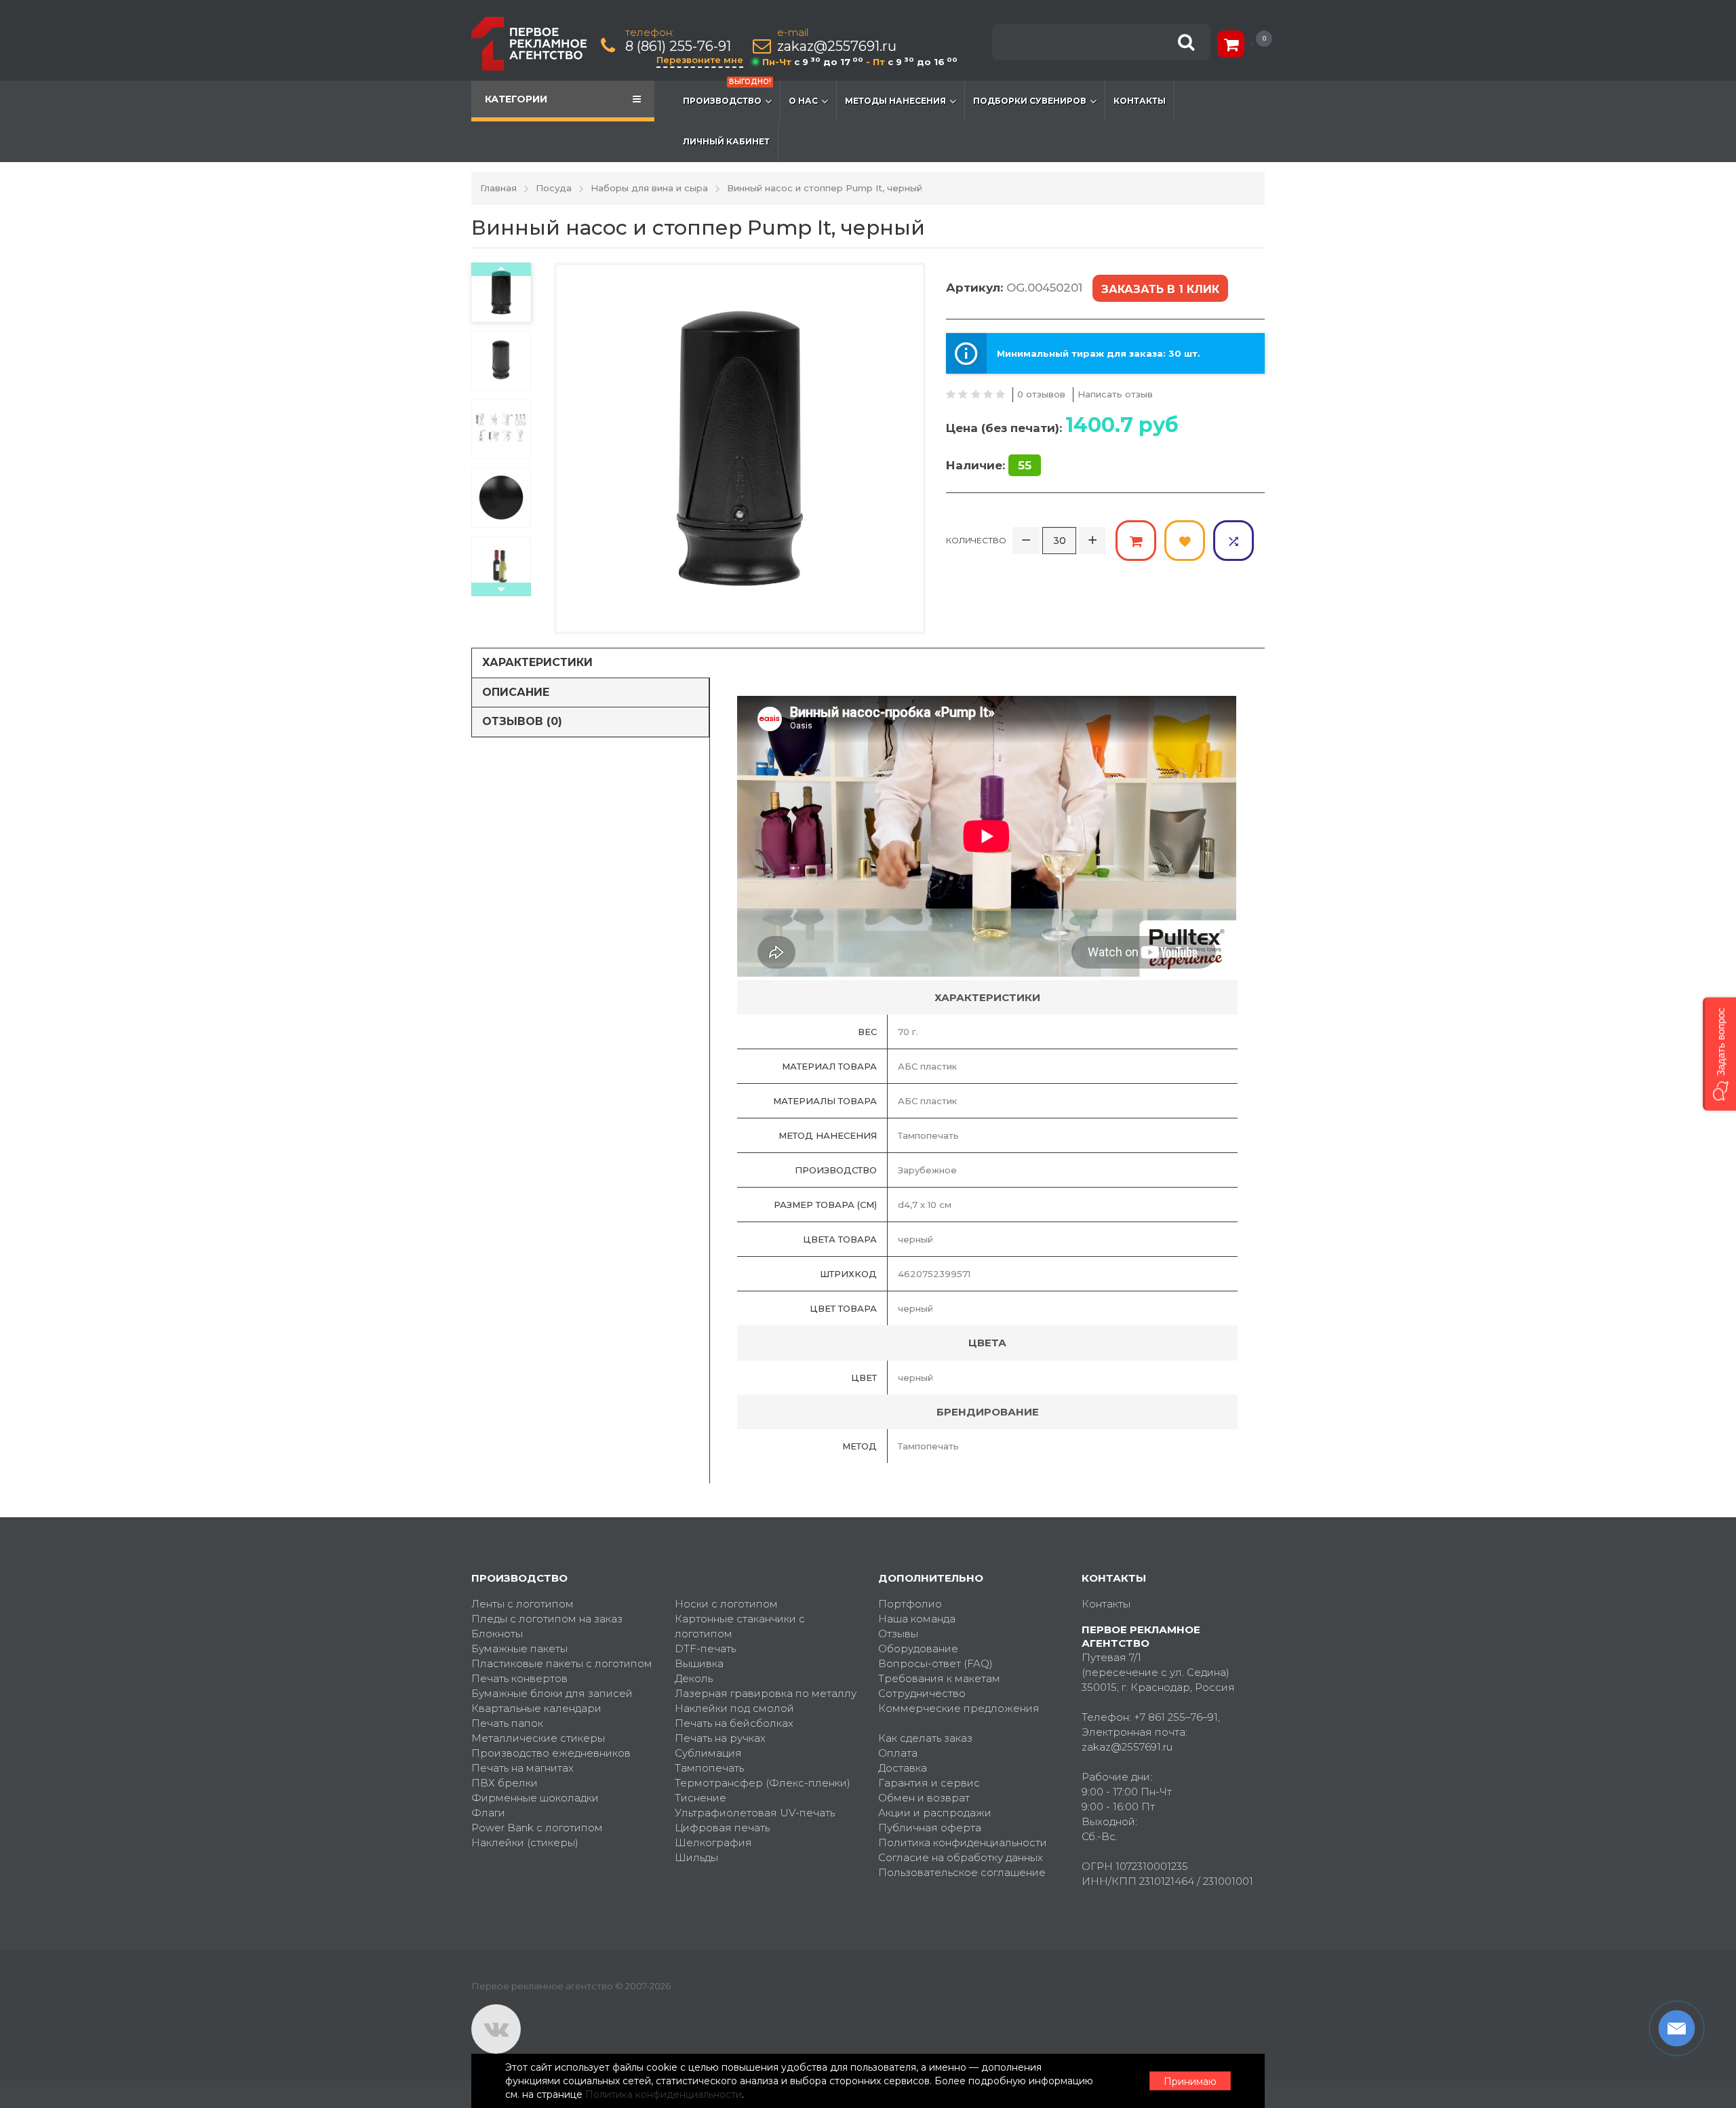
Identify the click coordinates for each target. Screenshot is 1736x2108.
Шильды (696, 1857)
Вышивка (699, 1663)
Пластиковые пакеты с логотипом (562, 1663)
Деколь (694, 1678)
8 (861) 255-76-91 (678, 46)
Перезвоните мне (700, 60)
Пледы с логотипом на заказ (547, 1619)
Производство (727, 93)
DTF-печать (705, 1648)
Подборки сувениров (1030, 101)
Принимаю (1190, 2082)
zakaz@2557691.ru (837, 46)
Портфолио (910, 1604)
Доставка (903, 1768)
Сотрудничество (922, 1693)
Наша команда (917, 1619)
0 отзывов (1041, 394)
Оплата (898, 1753)
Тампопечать (709, 1768)
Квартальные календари (536, 1708)
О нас (803, 101)
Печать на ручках (720, 1738)
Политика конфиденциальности (963, 1842)
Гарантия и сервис (929, 1783)
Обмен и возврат (924, 1798)
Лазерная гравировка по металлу (766, 1693)
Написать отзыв (1115, 394)
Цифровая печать (722, 1828)
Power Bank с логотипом (537, 1828)
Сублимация (708, 1753)
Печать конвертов (519, 1678)
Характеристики (537, 662)
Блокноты (497, 1634)
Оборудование (918, 1648)
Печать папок (507, 1723)
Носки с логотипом (726, 1604)
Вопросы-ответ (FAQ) (935, 1663)
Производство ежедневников (551, 1753)
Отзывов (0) (522, 721)
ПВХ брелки (505, 1783)
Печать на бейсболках (734, 1723)
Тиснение (701, 1798)
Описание (516, 692)
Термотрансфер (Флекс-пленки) (763, 1783)
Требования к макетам (939, 1678)
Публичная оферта (930, 1828)
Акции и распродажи (935, 1813)
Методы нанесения (895, 101)
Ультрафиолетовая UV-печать (755, 1813)
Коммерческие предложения (959, 1708)
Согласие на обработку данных (961, 1857)
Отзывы (898, 1634)
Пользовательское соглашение (962, 1872)
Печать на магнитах (522, 1768)
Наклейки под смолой (734, 1708)
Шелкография (713, 1842)
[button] (1719, 1054)
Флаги (488, 1813)
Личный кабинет (726, 141)
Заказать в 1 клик (1160, 289)
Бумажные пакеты (519, 1648)
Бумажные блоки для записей (552, 1693)
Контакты (1140, 101)
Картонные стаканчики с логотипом (740, 1626)
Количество (976, 540)
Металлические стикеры (538, 1738)
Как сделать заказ (925, 1738)
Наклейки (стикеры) (525, 1842)
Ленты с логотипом (522, 1604)
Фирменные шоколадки (535, 1798)
